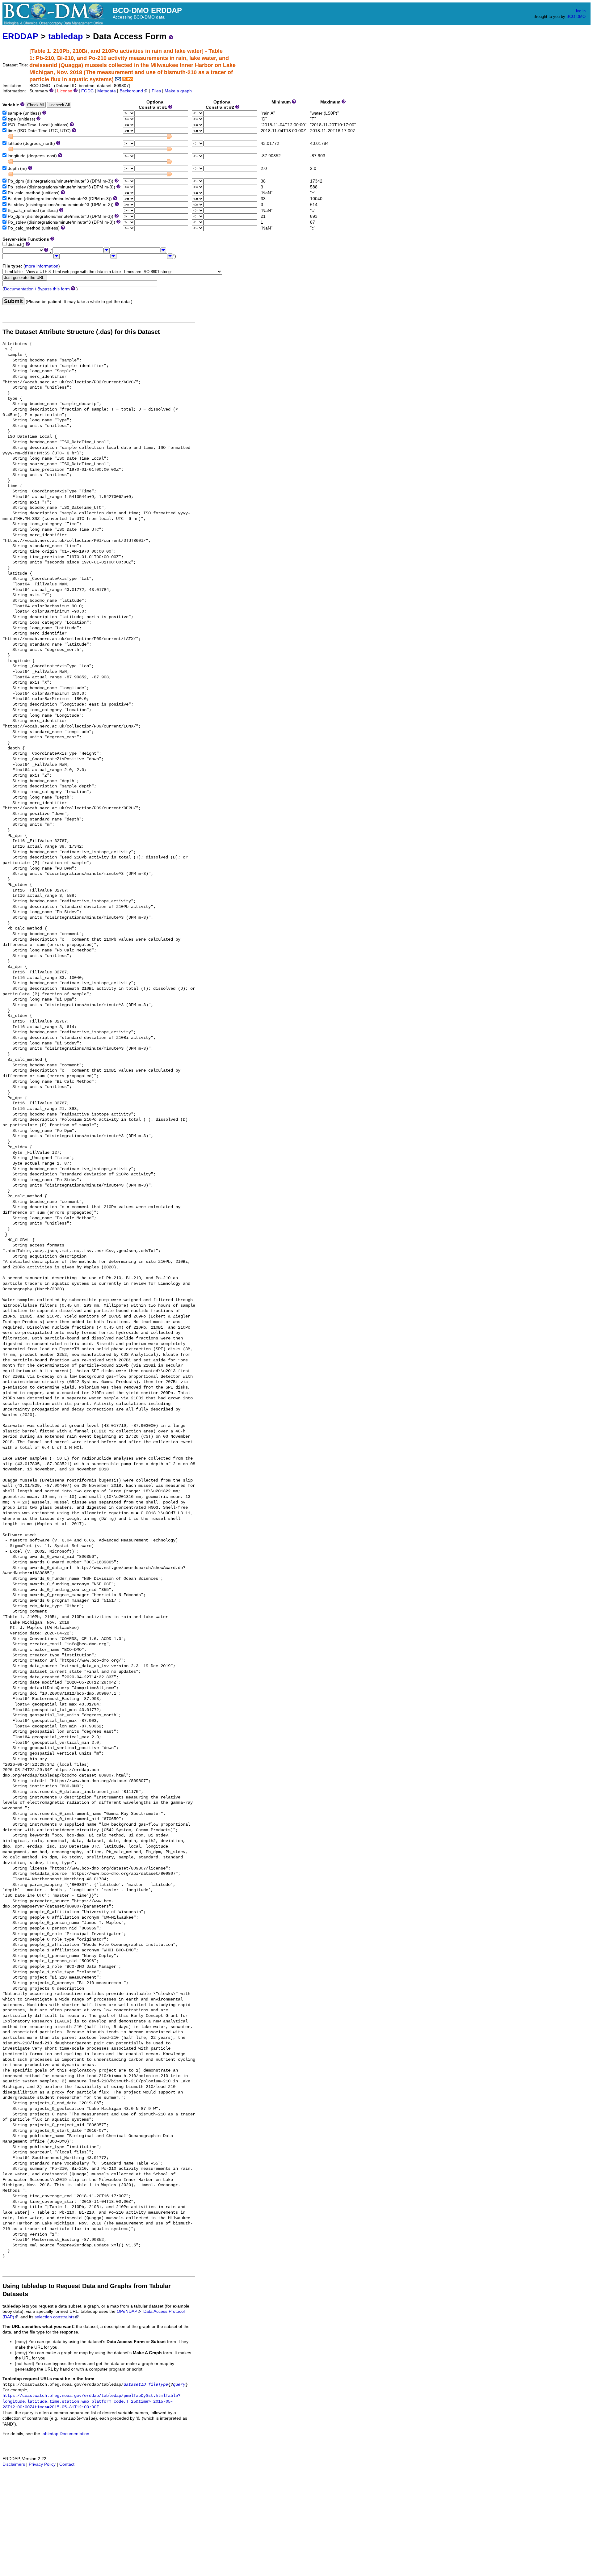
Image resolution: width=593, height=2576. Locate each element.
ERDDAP (20, 36)
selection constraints (55, 2317)
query (179, 2385)
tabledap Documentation (65, 2434)
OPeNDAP (127, 2311)
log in (581, 11)
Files (156, 91)
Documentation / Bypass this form (37, 289)
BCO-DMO (576, 17)
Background (131, 91)
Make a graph (178, 91)
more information (42, 266)
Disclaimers (14, 2464)
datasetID (135, 2385)
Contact (67, 2464)
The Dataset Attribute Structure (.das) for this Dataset (81, 332)
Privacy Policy (42, 2464)
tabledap (66, 36)
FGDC (87, 91)
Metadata (107, 91)
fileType (158, 2385)
